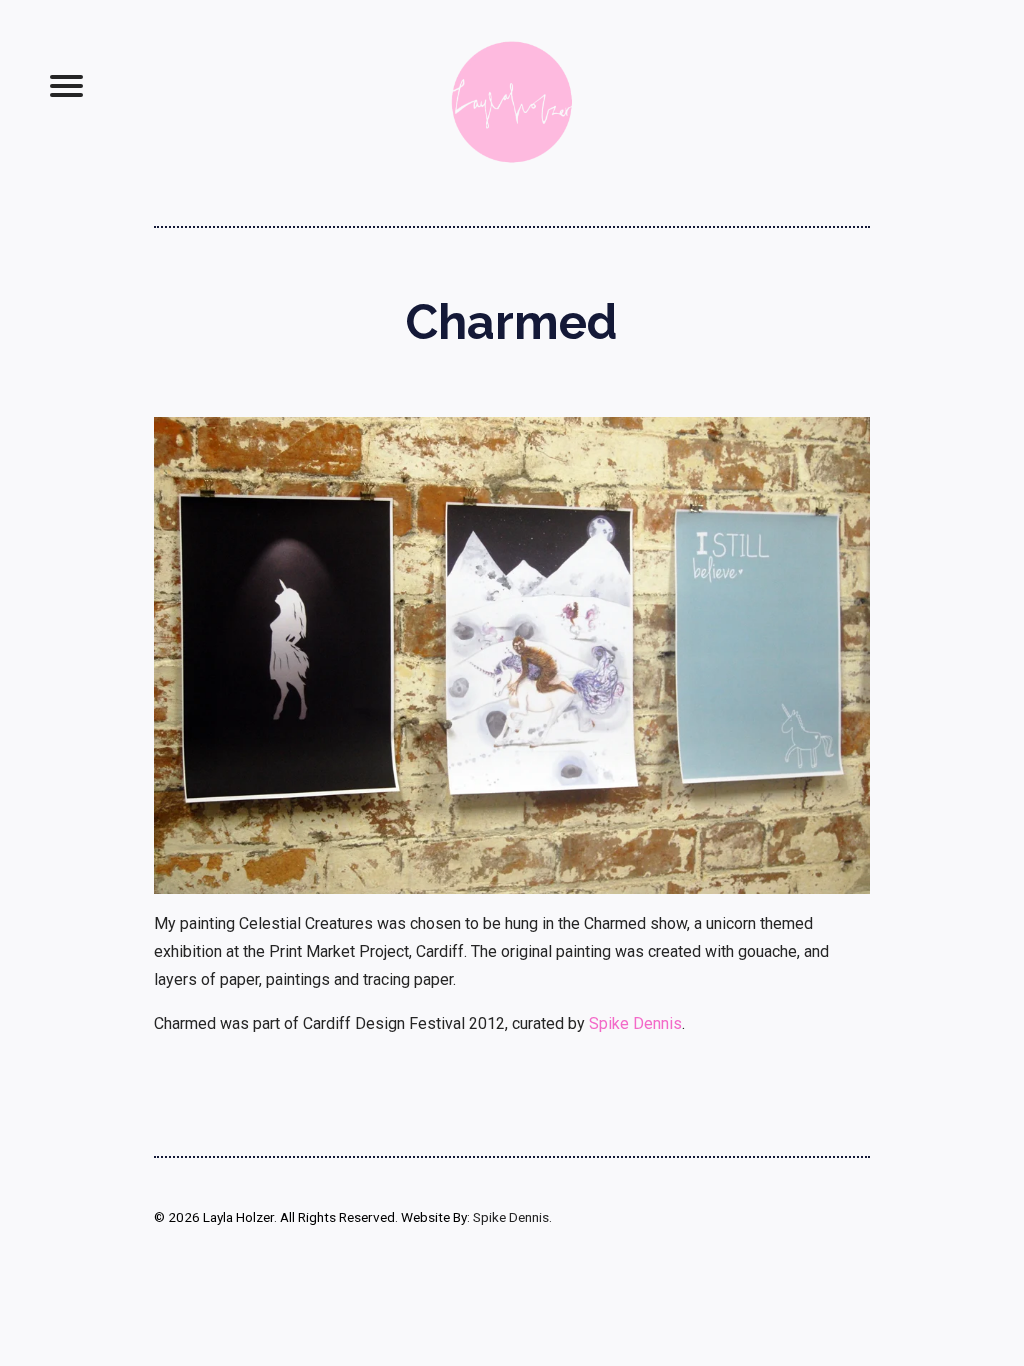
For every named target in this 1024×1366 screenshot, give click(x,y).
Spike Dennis (635, 1023)
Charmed (511, 322)
